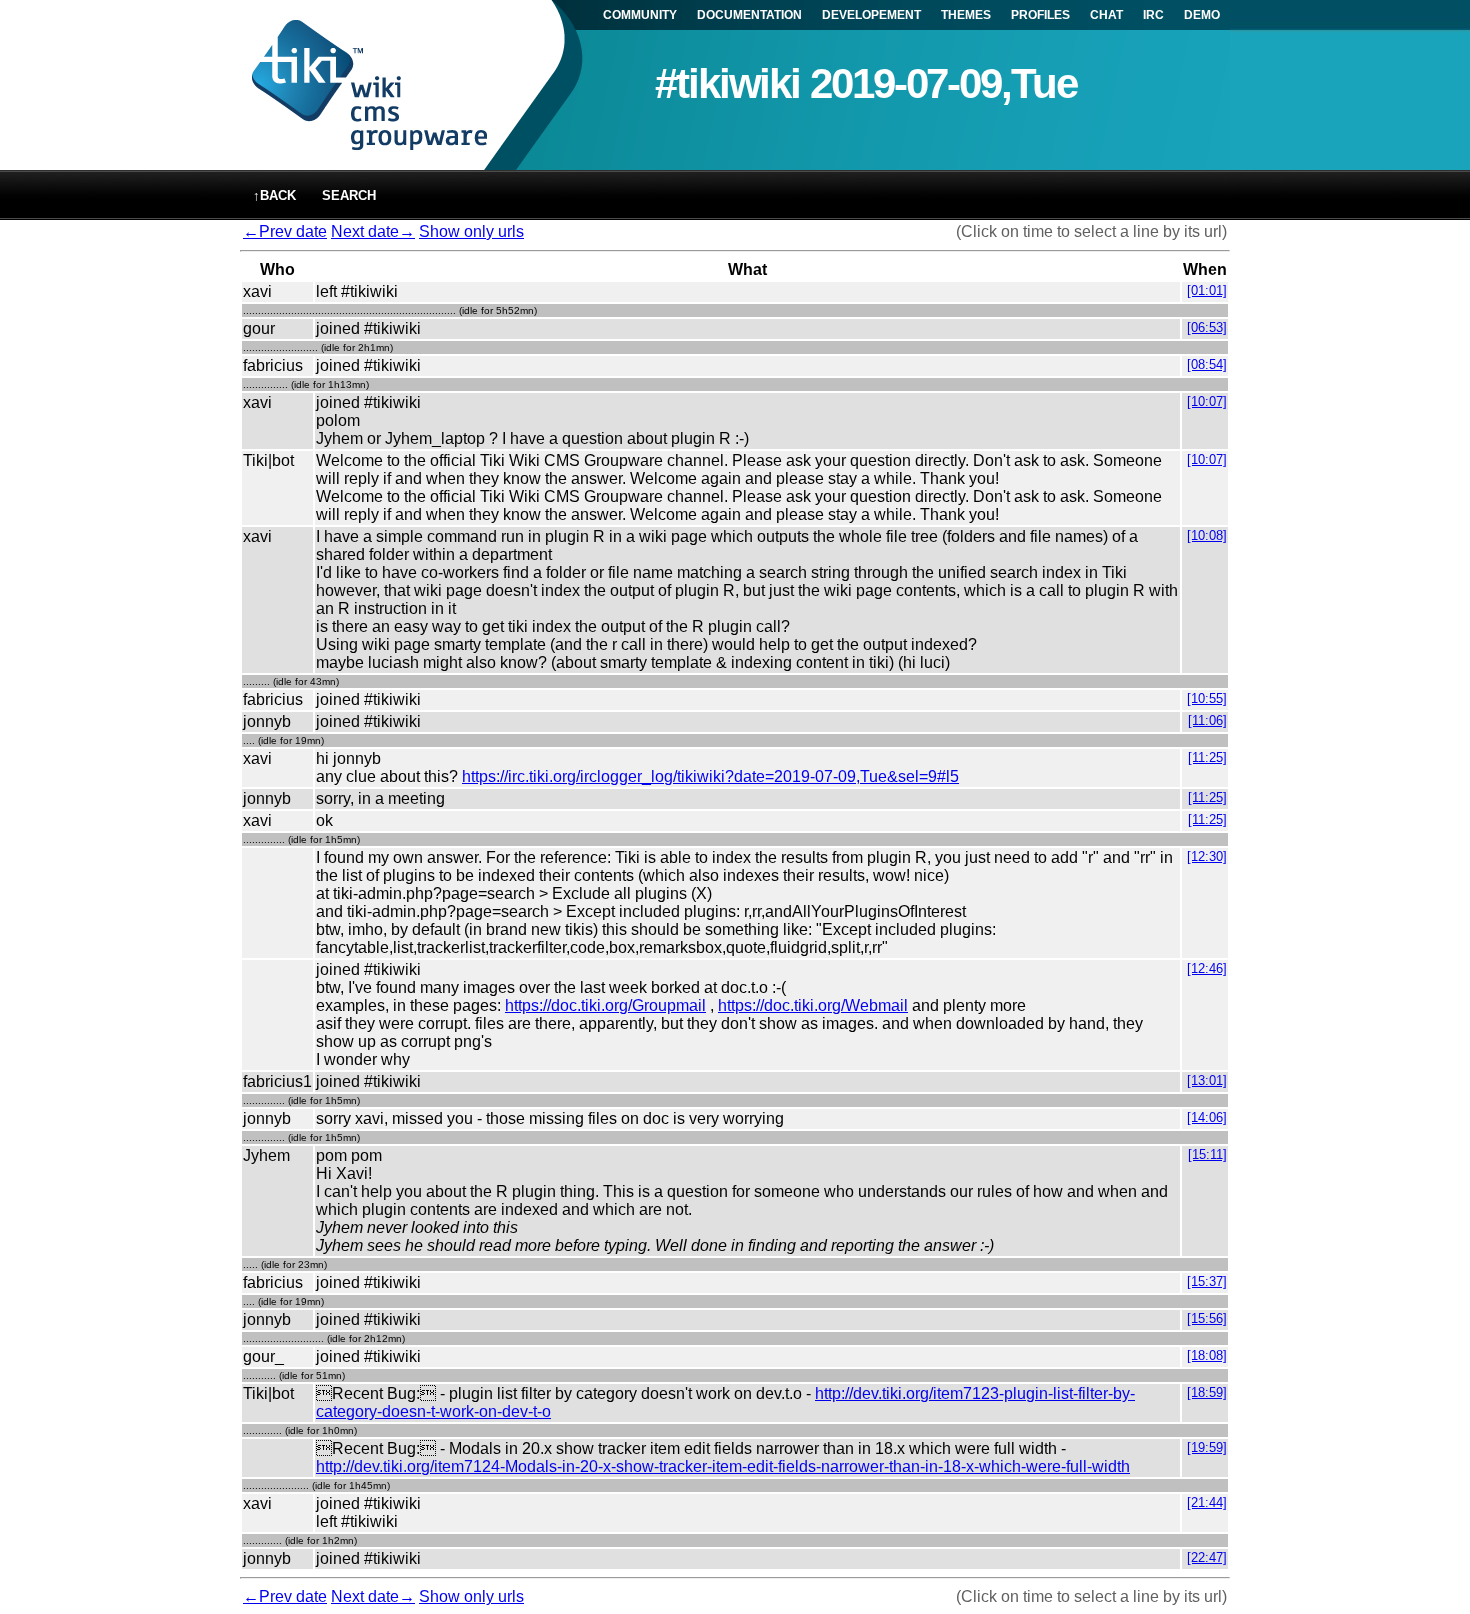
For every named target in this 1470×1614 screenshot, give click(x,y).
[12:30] (1207, 856)
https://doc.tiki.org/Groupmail (605, 1005)
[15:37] (1207, 1281)
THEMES (966, 15)
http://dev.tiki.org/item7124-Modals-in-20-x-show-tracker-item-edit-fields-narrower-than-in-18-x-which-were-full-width (723, 1466)
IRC (1153, 15)
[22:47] (1207, 1557)
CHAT (1106, 15)
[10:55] (1207, 698)
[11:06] (1207, 720)
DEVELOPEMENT (871, 15)
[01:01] (1207, 290)
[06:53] (1207, 327)
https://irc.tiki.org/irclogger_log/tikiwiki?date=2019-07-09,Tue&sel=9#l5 (710, 776)
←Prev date (285, 231)
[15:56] (1207, 1318)
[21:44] (1207, 1502)
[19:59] (1207, 1447)
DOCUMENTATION (749, 15)
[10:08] (1207, 535)
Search (349, 195)
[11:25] (1207, 757)
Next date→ (373, 231)
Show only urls (471, 231)
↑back (274, 195)
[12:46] (1207, 968)
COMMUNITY (640, 15)
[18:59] (1207, 1392)
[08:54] (1207, 364)
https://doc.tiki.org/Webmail (813, 1005)
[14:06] (1207, 1117)
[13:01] (1207, 1080)
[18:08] (1207, 1355)
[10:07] (1207, 401)
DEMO (1202, 15)
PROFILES (1040, 15)
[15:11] (1207, 1154)
